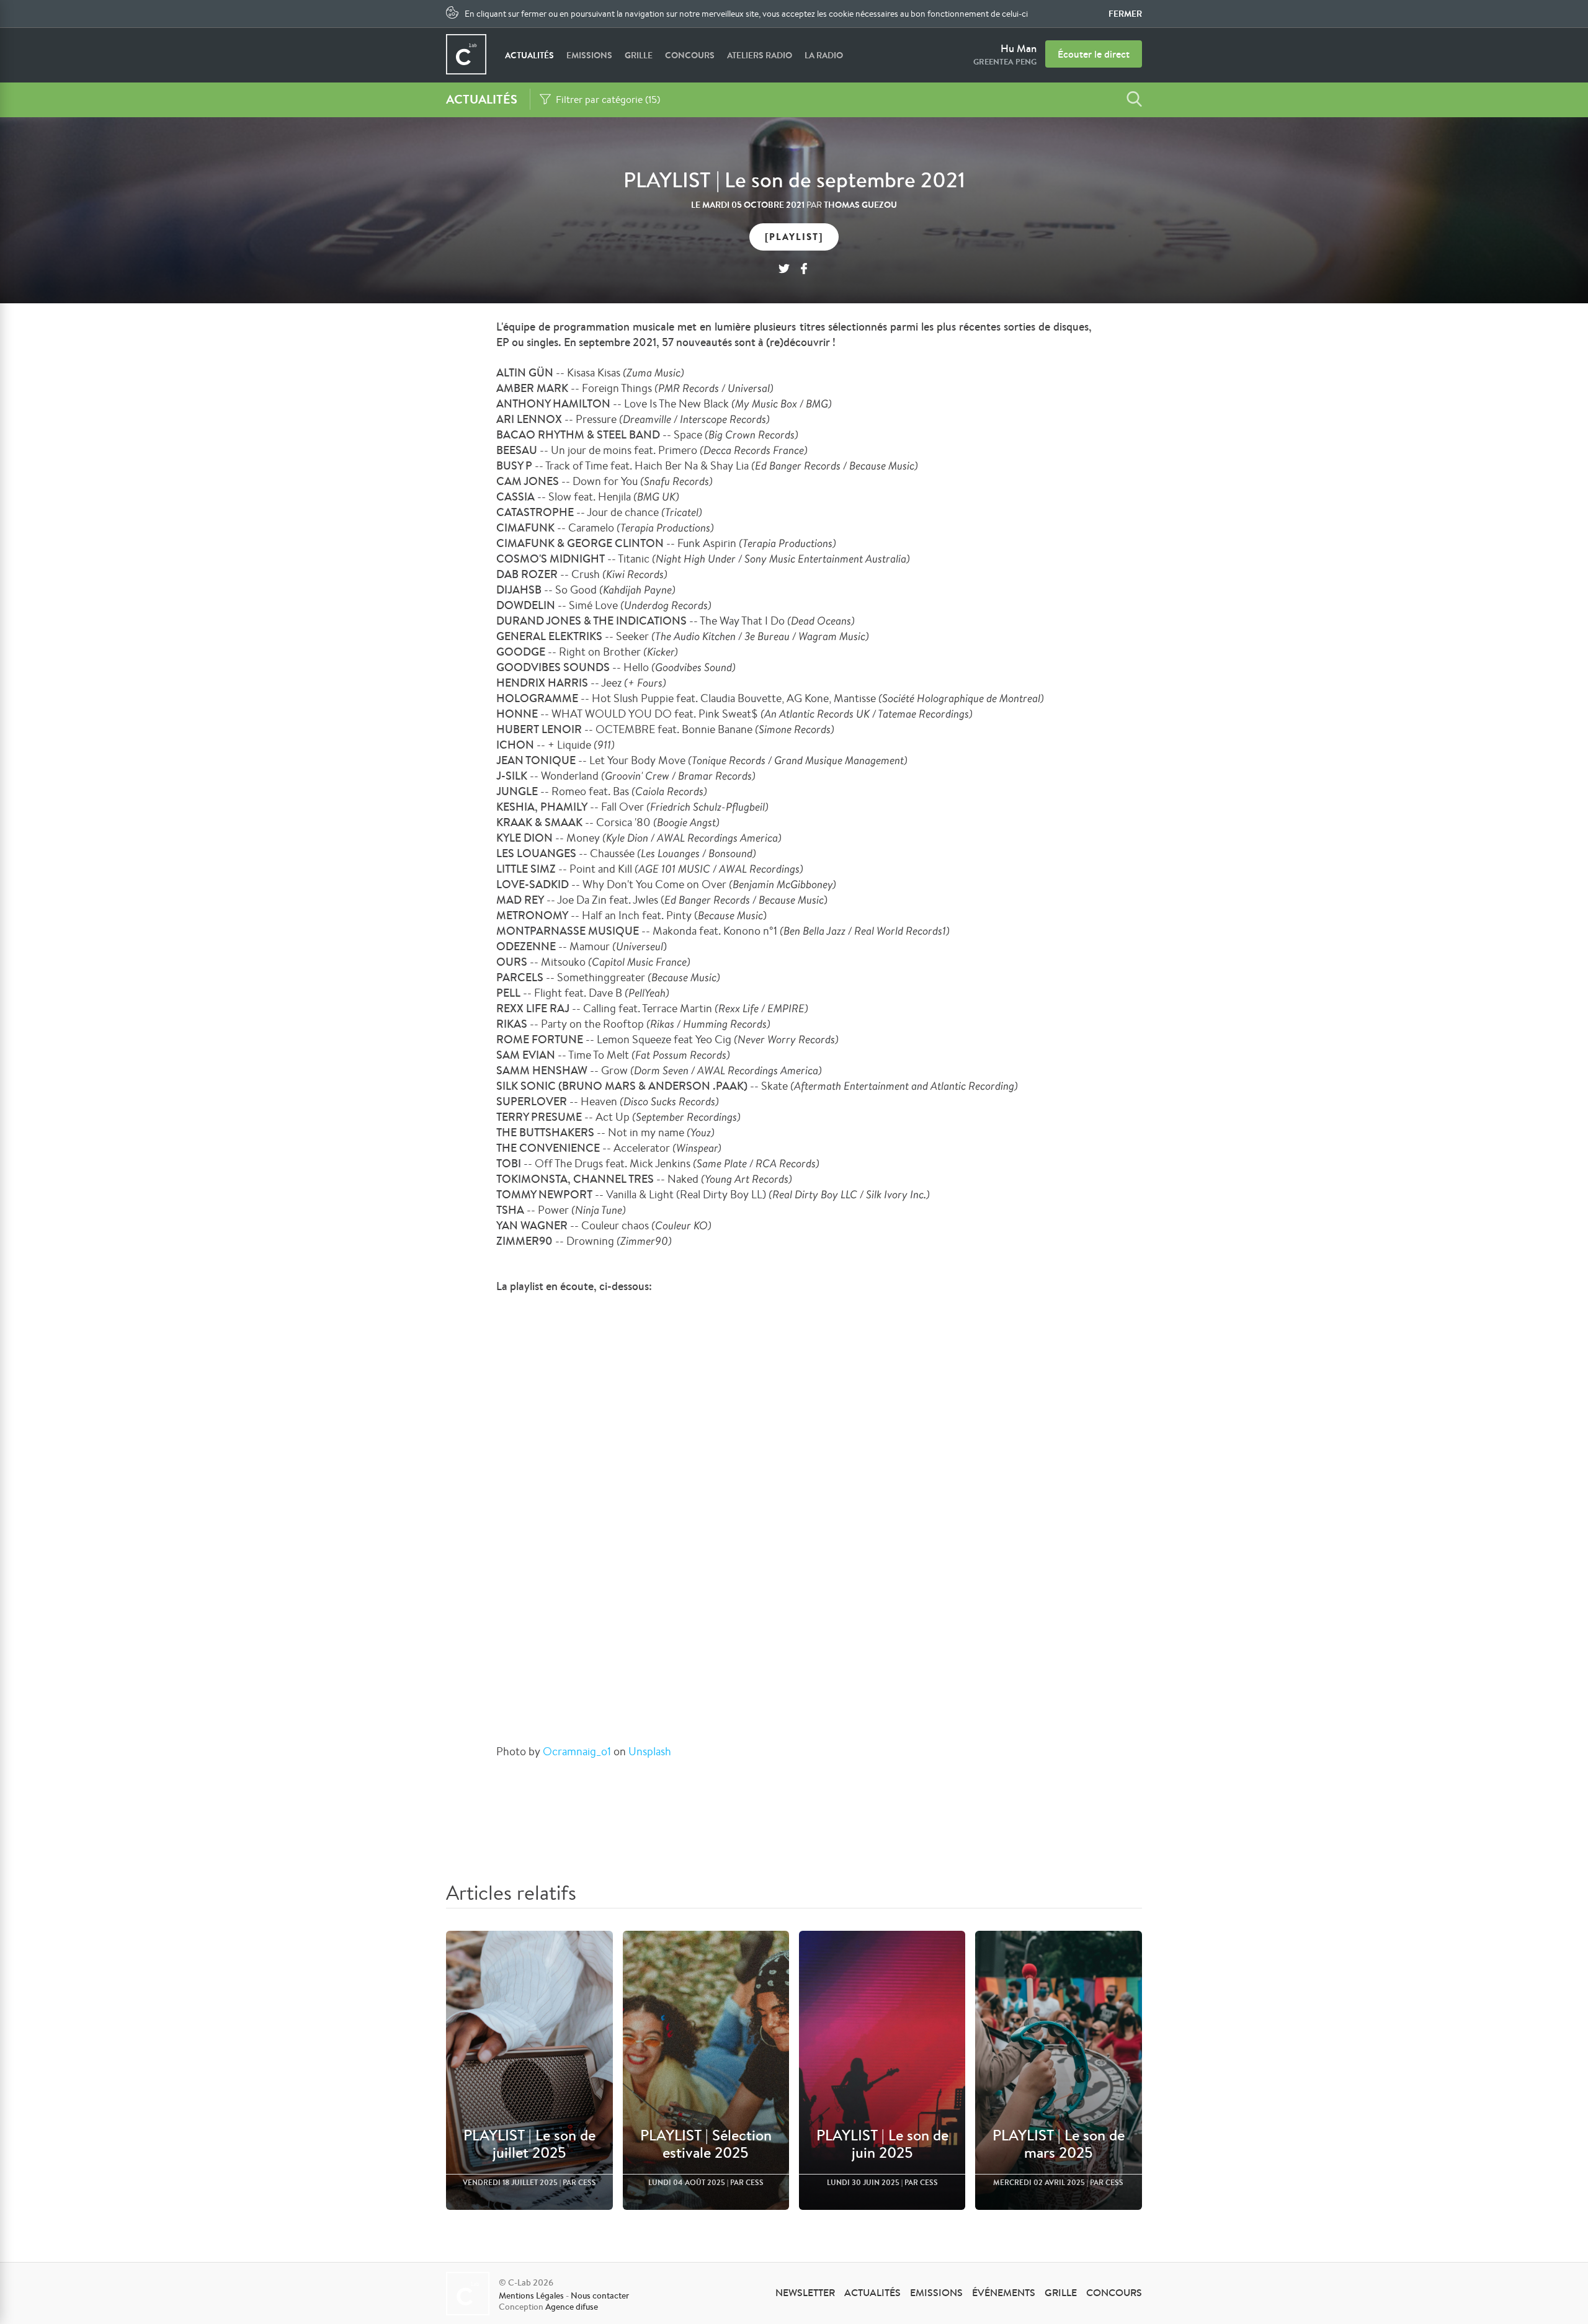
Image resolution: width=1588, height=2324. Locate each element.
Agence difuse (572, 2307)
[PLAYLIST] (794, 237)
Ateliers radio (760, 55)
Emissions (589, 55)
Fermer (1125, 14)
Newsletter (805, 2292)
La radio (824, 55)
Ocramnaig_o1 (577, 1751)
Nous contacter (600, 2295)
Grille (639, 55)
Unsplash (650, 1751)
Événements (1004, 2292)
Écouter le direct (1094, 54)
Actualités (529, 55)
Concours (690, 55)
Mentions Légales (531, 2295)
